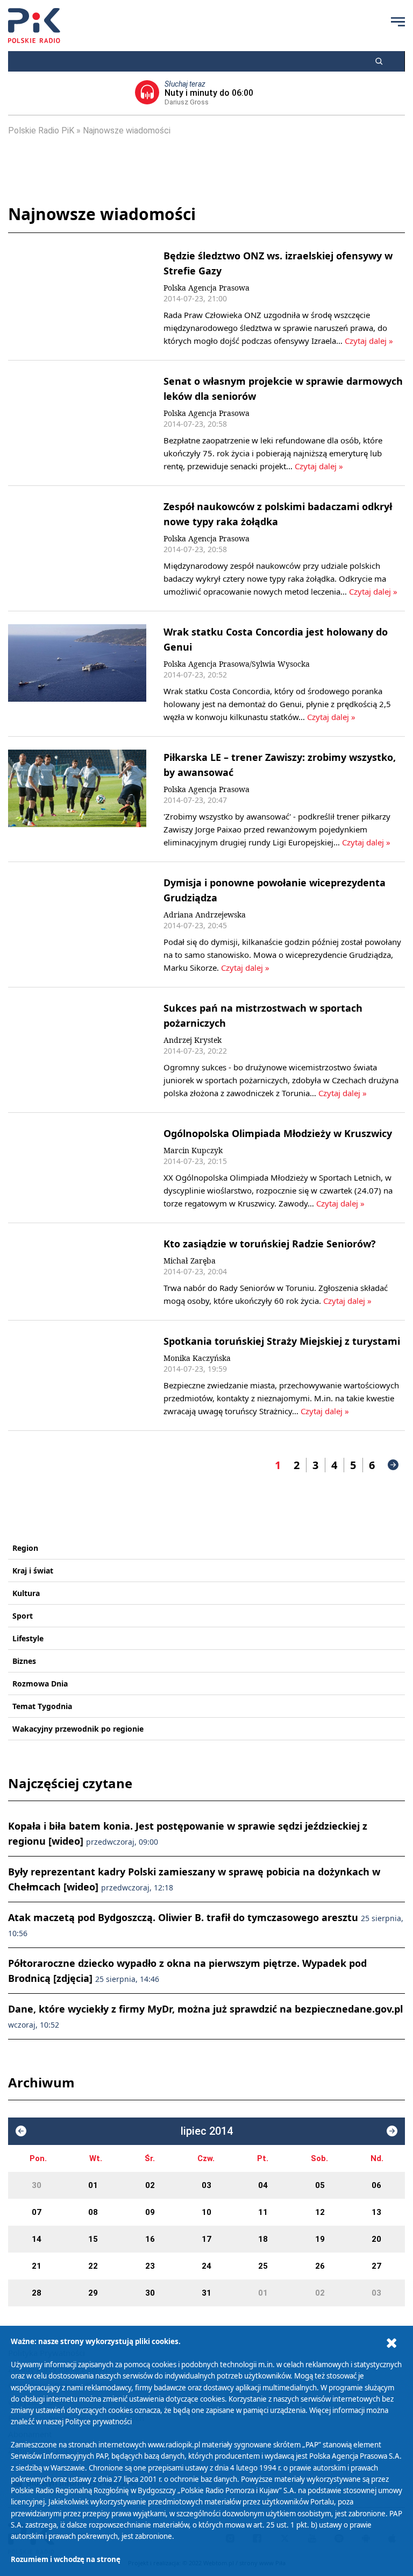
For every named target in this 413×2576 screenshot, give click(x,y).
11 (263, 2212)
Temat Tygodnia (42, 1706)
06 (376, 2185)
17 (206, 2239)
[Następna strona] (393, 1465)
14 (37, 2239)
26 (320, 2266)
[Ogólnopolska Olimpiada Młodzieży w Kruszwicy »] (77, 1168)
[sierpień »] (392, 2131)
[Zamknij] (391, 2343)
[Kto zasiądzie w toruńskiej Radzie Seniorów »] (77, 1272)
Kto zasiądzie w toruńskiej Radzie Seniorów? (270, 1244)
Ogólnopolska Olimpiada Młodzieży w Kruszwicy (278, 1133)
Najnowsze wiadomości (127, 130)
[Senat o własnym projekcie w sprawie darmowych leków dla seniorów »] (77, 423)
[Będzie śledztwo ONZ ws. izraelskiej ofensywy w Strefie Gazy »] (77, 298)
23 (150, 2266)
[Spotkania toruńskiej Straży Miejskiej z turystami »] (77, 1375)
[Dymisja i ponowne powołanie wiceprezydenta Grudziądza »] (77, 924)
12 (320, 2212)
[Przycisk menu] (398, 22)
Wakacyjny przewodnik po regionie (78, 1729)
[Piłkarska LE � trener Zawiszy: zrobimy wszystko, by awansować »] (77, 799)
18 (263, 2239)
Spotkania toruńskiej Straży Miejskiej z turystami (282, 1341)
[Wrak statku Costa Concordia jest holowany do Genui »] (77, 674)
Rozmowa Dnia (40, 1684)
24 (206, 2266)
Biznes (24, 1661)
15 (93, 2239)
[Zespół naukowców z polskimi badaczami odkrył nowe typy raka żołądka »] (77, 548)
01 (93, 2185)
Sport (23, 1616)
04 (263, 2185)
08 (93, 2212)
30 (37, 2185)
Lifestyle (28, 1638)
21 (37, 2266)
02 (150, 2185)
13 (376, 2212)
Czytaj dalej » (369, 341)
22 (93, 2266)
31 (206, 2293)
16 (150, 2239)
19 (320, 2239)
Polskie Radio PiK (41, 130)
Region (25, 1548)
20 (376, 2239)
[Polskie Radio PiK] (34, 26)
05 (320, 2185)
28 (37, 2293)
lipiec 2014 (207, 2131)
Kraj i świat (33, 1571)
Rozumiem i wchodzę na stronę (66, 2559)
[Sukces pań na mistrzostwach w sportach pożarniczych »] (77, 1050)
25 (263, 2266)
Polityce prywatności (98, 2422)
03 (206, 2185)
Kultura (26, 1593)
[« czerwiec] (21, 2131)
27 (376, 2266)
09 (150, 2212)
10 (206, 2212)
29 (93, 2293)
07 (37, 2212)
